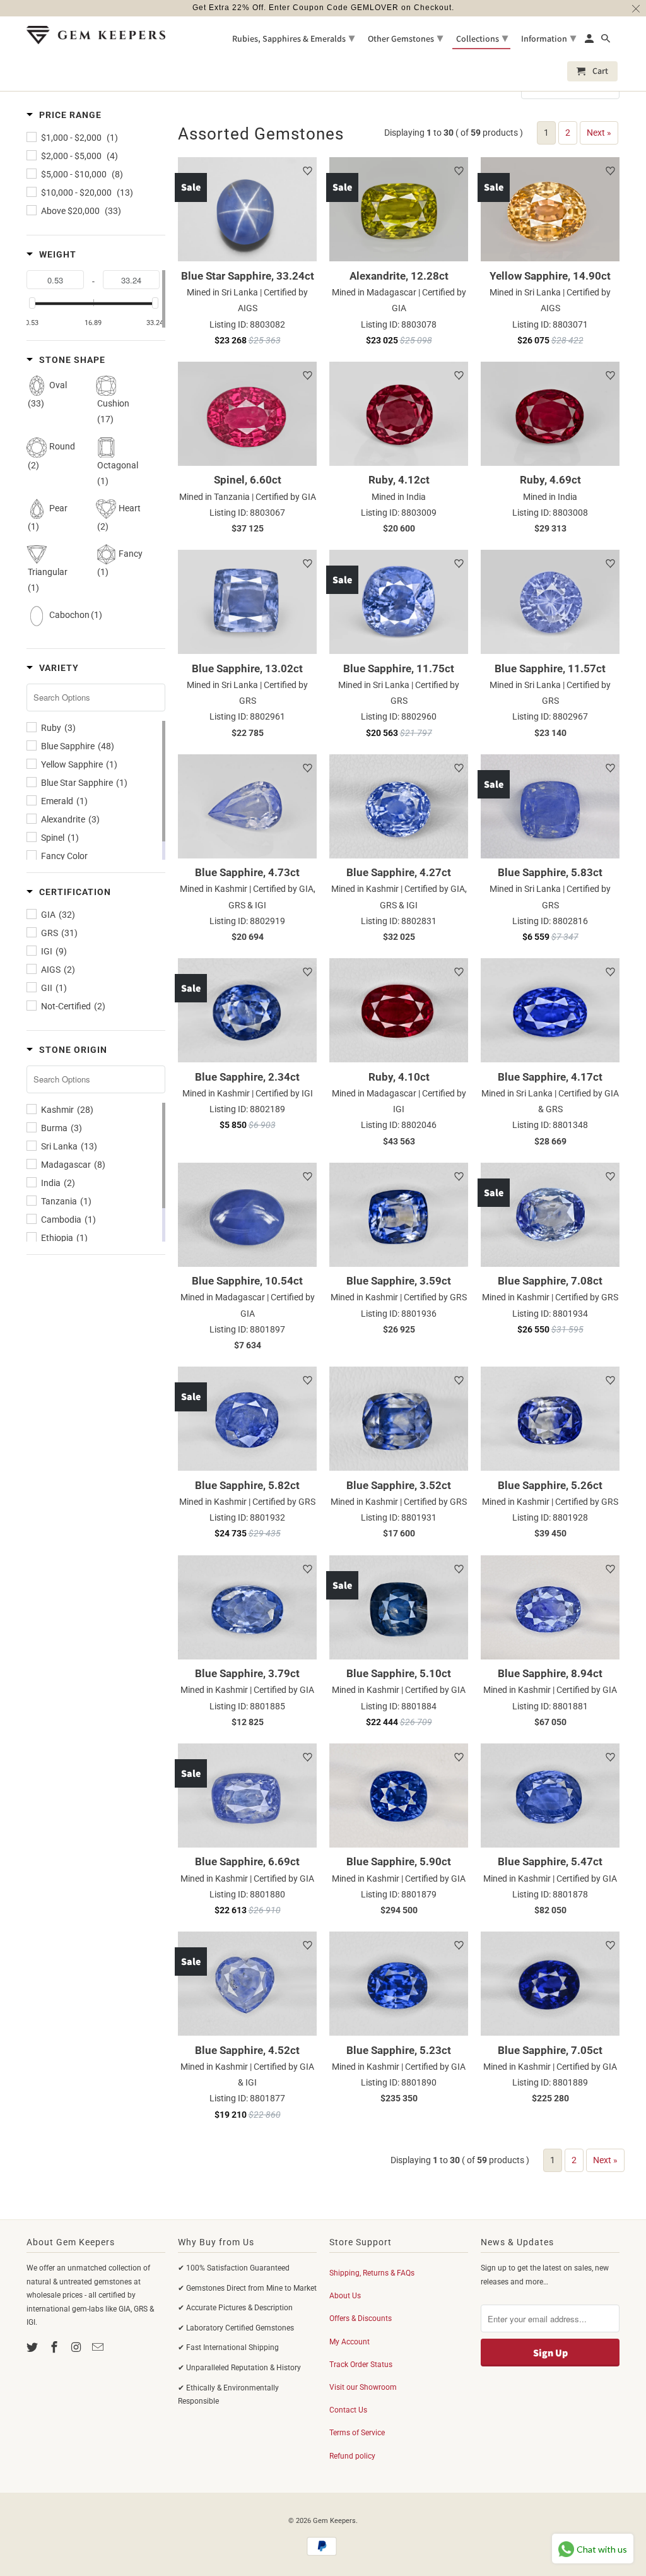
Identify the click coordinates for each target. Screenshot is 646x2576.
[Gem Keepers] (96, 35)
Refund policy (352, 2456)
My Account (349, 2342)
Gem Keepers (334, 2521)
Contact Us (348, 2410)
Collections (482, 38)
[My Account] (590, 41)
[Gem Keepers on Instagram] (78, 2347)
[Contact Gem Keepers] (99, 2347)
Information (549, 38)
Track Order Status (361, 2365)
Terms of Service (357, 2433)
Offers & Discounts (361, 2318)
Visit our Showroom (363, 2387)
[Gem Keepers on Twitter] (33, 2347)
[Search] (607, 41)
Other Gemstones (405, 38)
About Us (345, 2296)
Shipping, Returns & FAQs (372, 2273)
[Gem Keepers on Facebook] (56, 2347)
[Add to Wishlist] (307, 171)
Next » (599, 133)
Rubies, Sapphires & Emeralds (293, 38)
